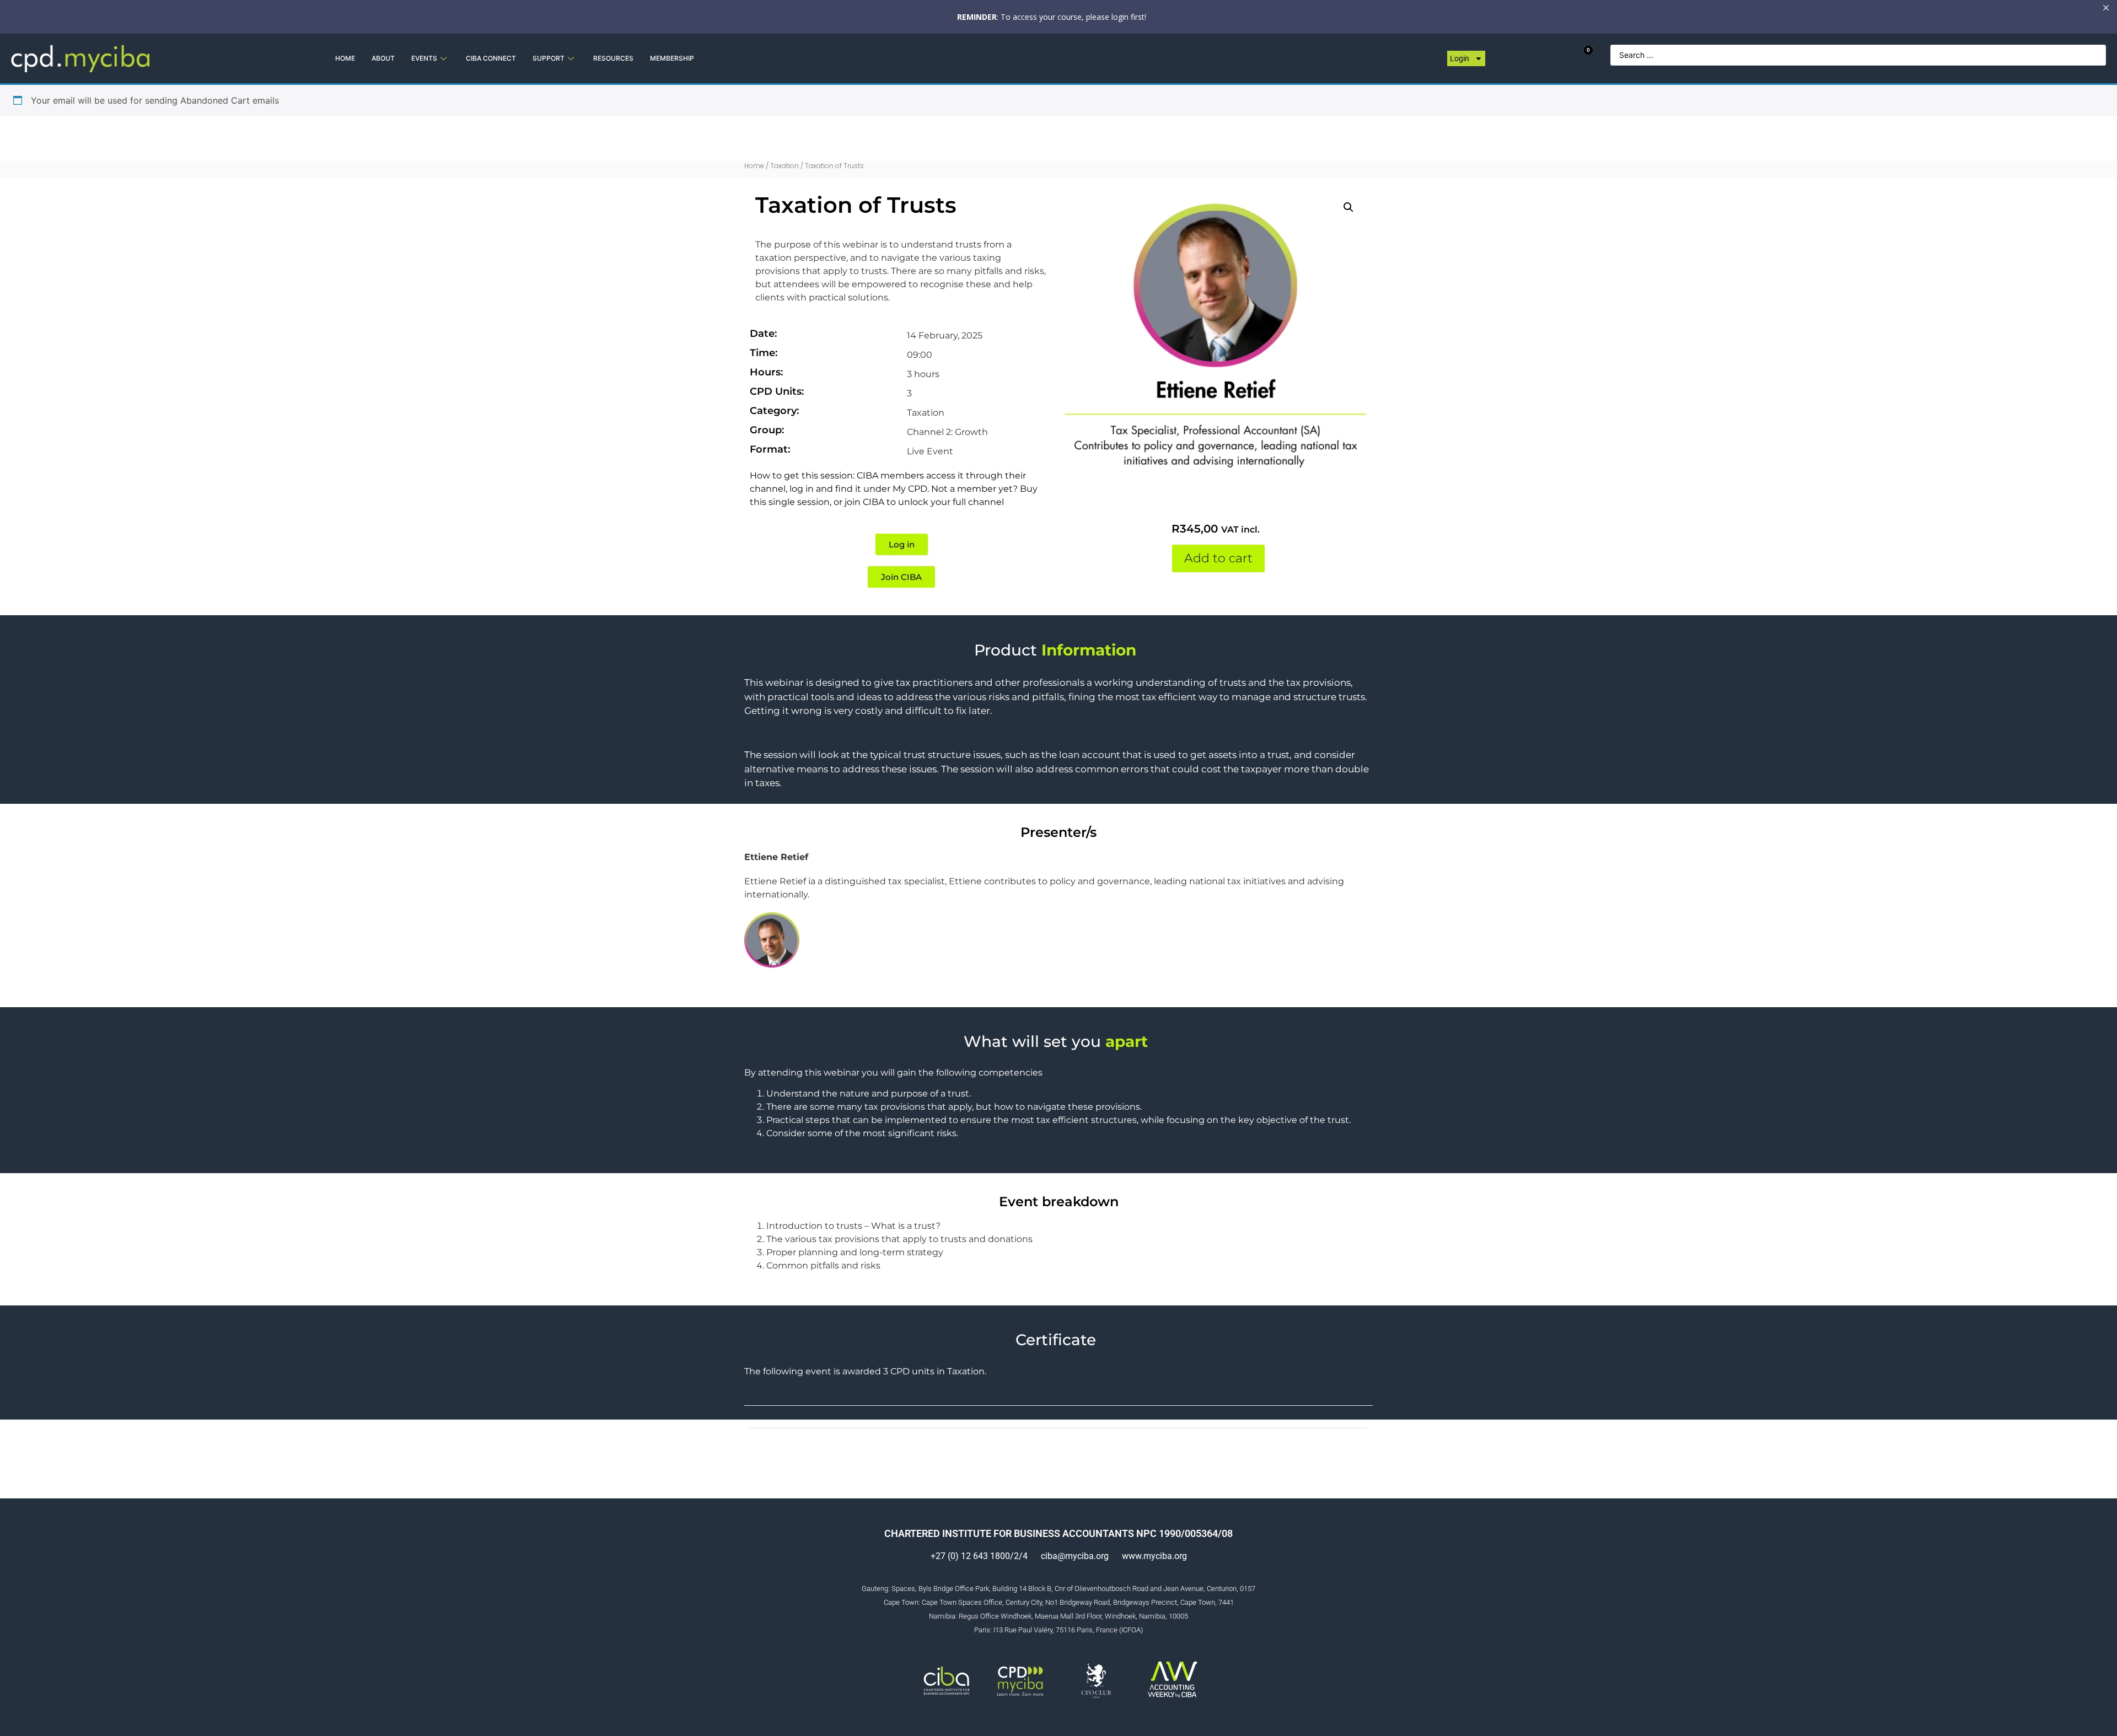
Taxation (785, 166)
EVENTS (424, 58)
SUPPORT (549, 58)
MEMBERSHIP (672, 58)
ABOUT (383, 58)
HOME (345, 58)
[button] (1348, 207)
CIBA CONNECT (491, 58)
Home (754, 166)
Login (1460, 58)
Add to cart (1218, 558)
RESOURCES (613, 58)
